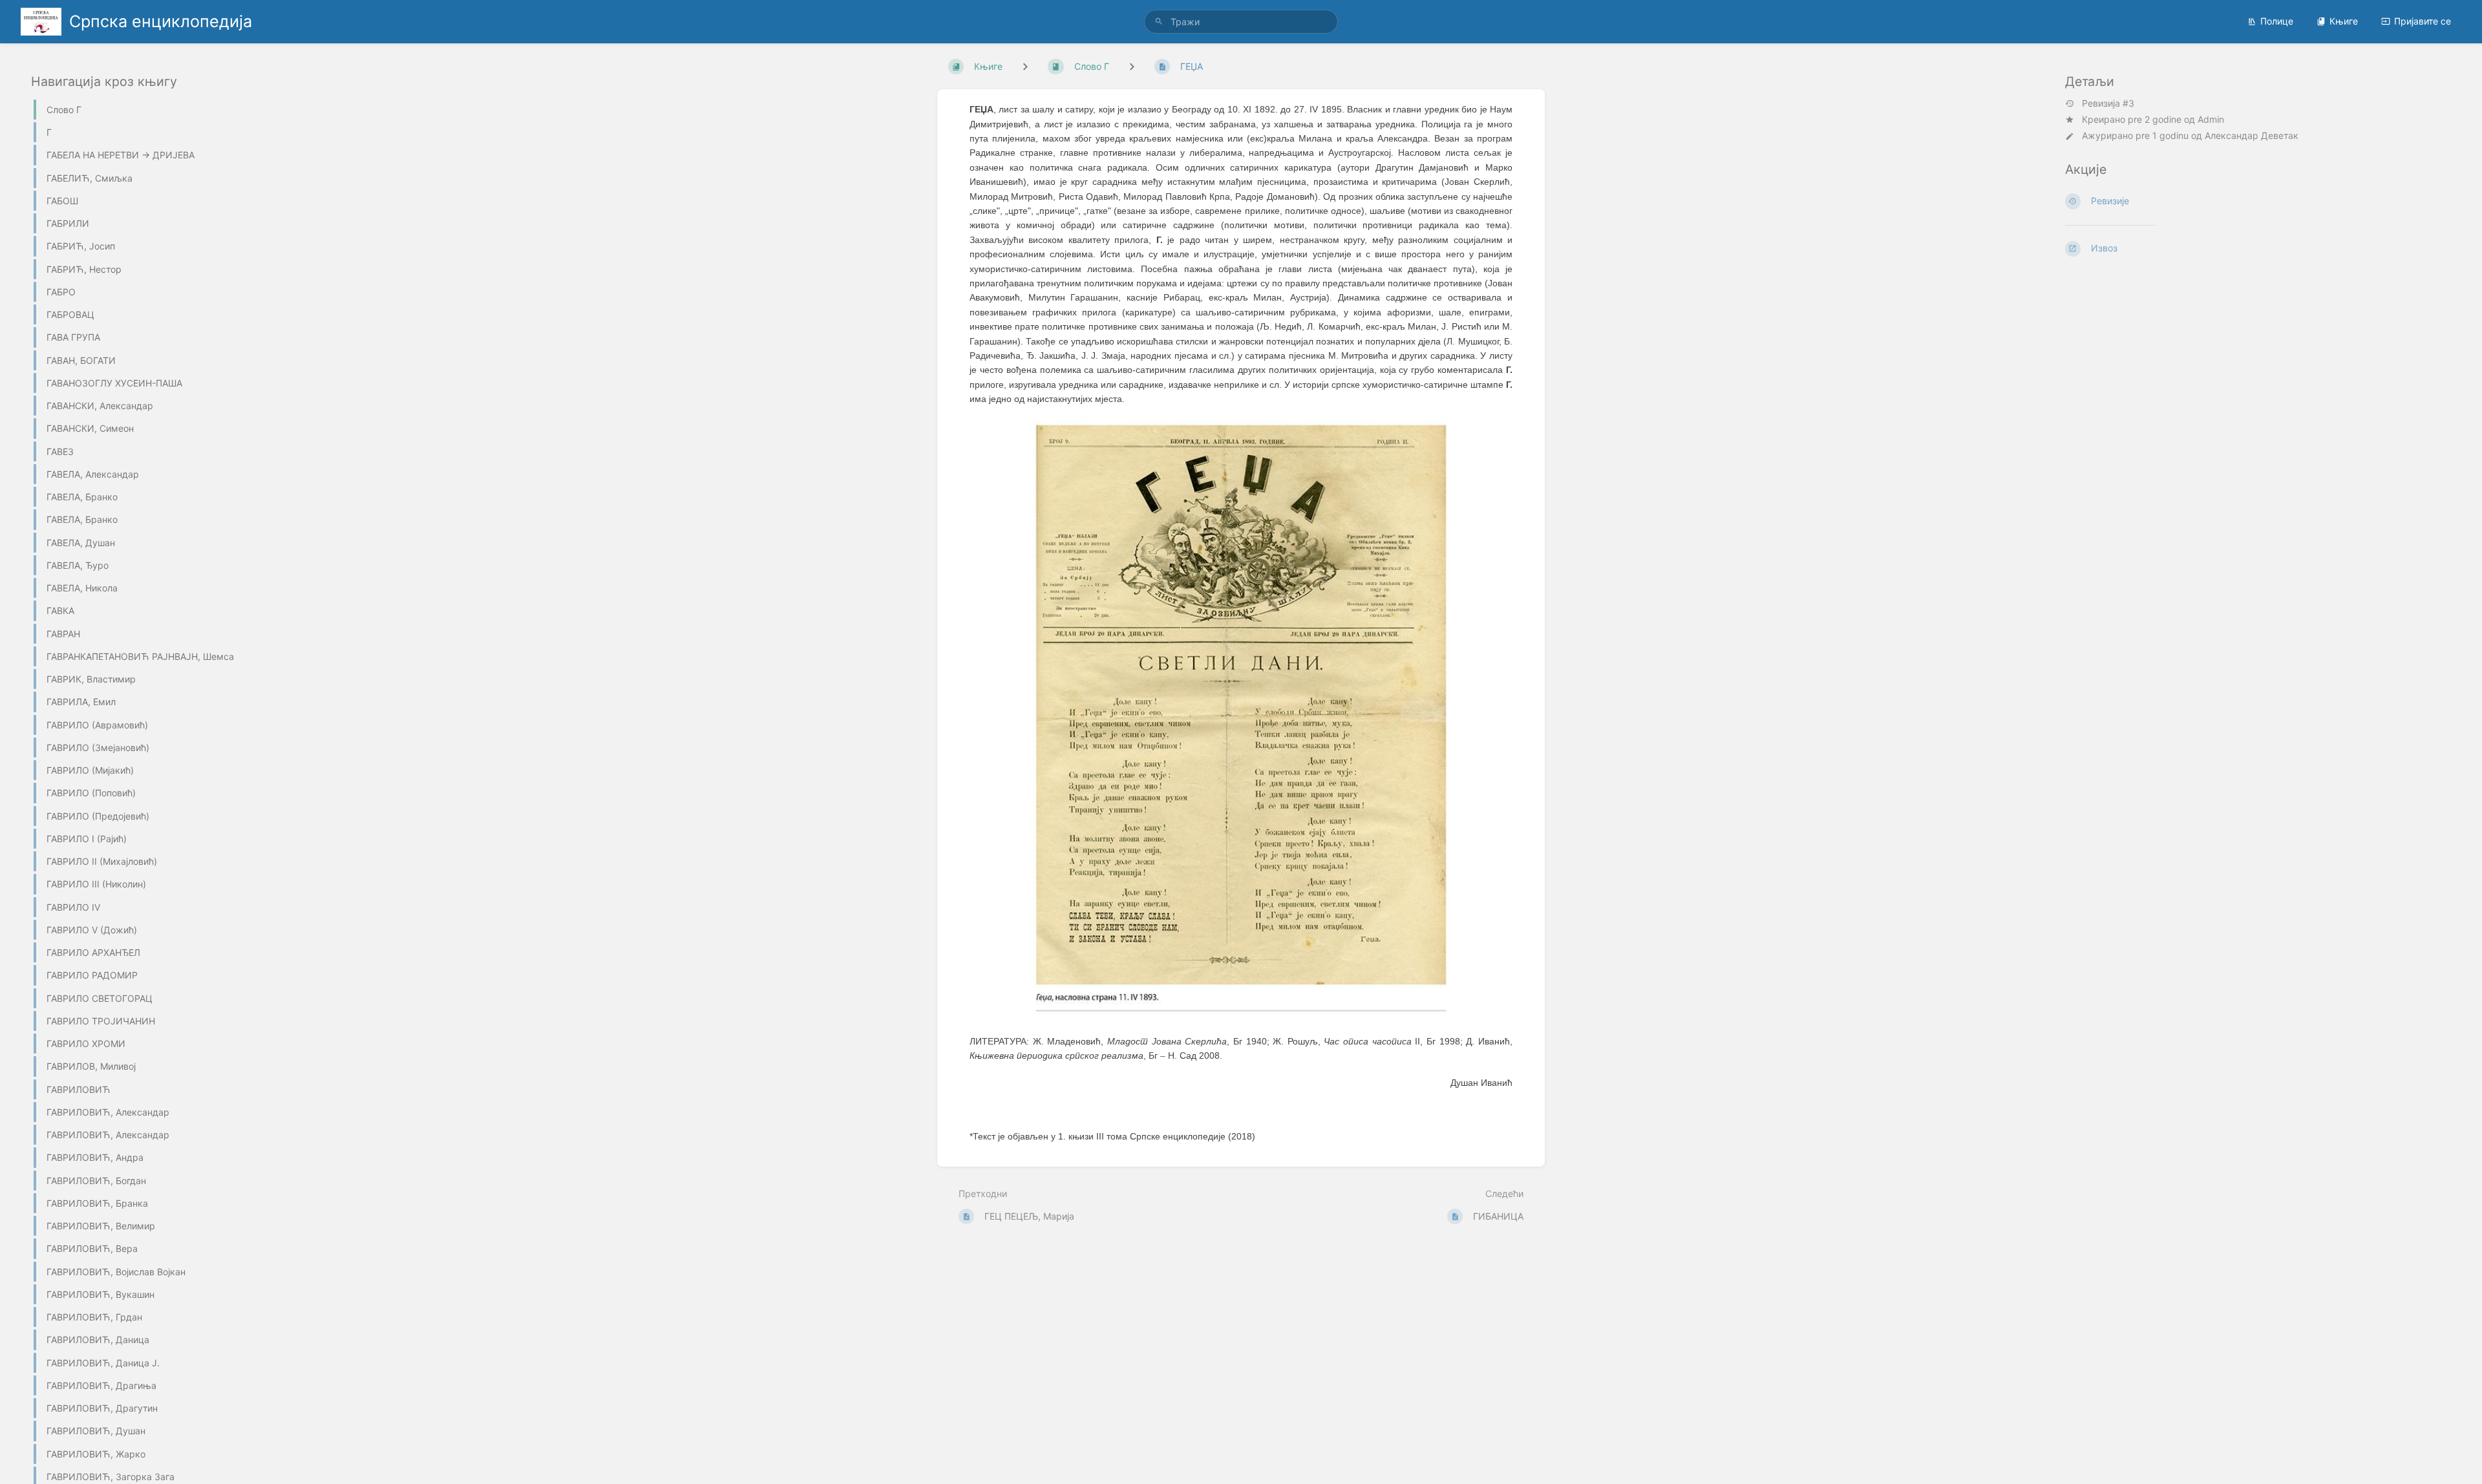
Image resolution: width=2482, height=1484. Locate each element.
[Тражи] (1159, 22)
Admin (2211, 119)
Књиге (2344, 21)
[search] (1241, 22)
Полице (2277, 21)
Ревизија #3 (2108, 103)
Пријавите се (2423, 21)
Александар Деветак (2252, 135)
